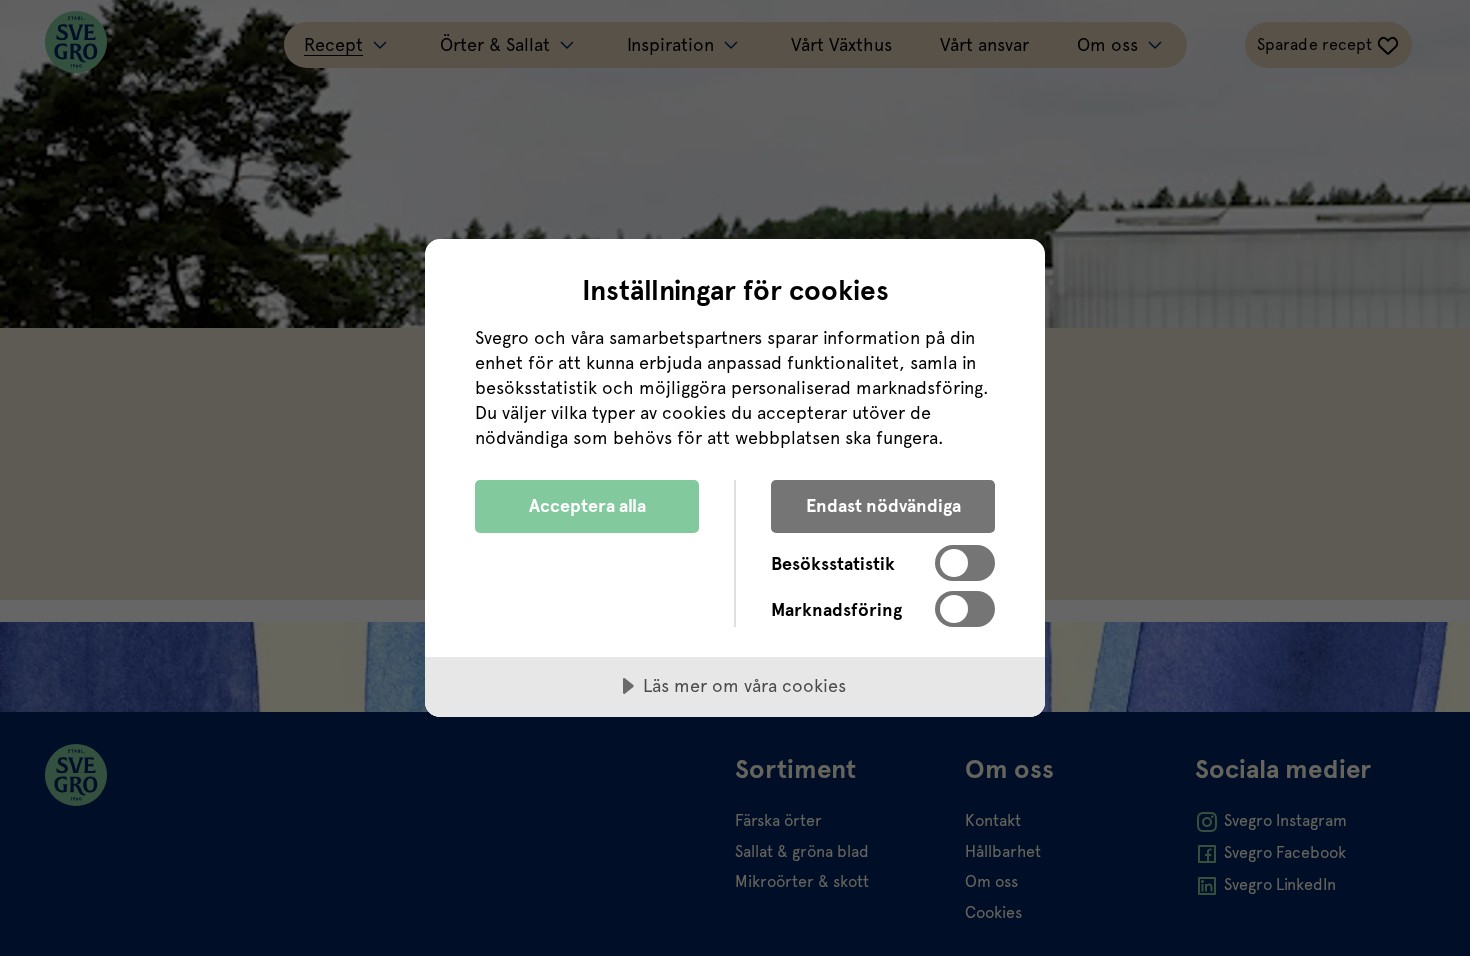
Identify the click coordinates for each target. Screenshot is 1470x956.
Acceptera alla (587, 505)
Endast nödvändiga (883, 505)
